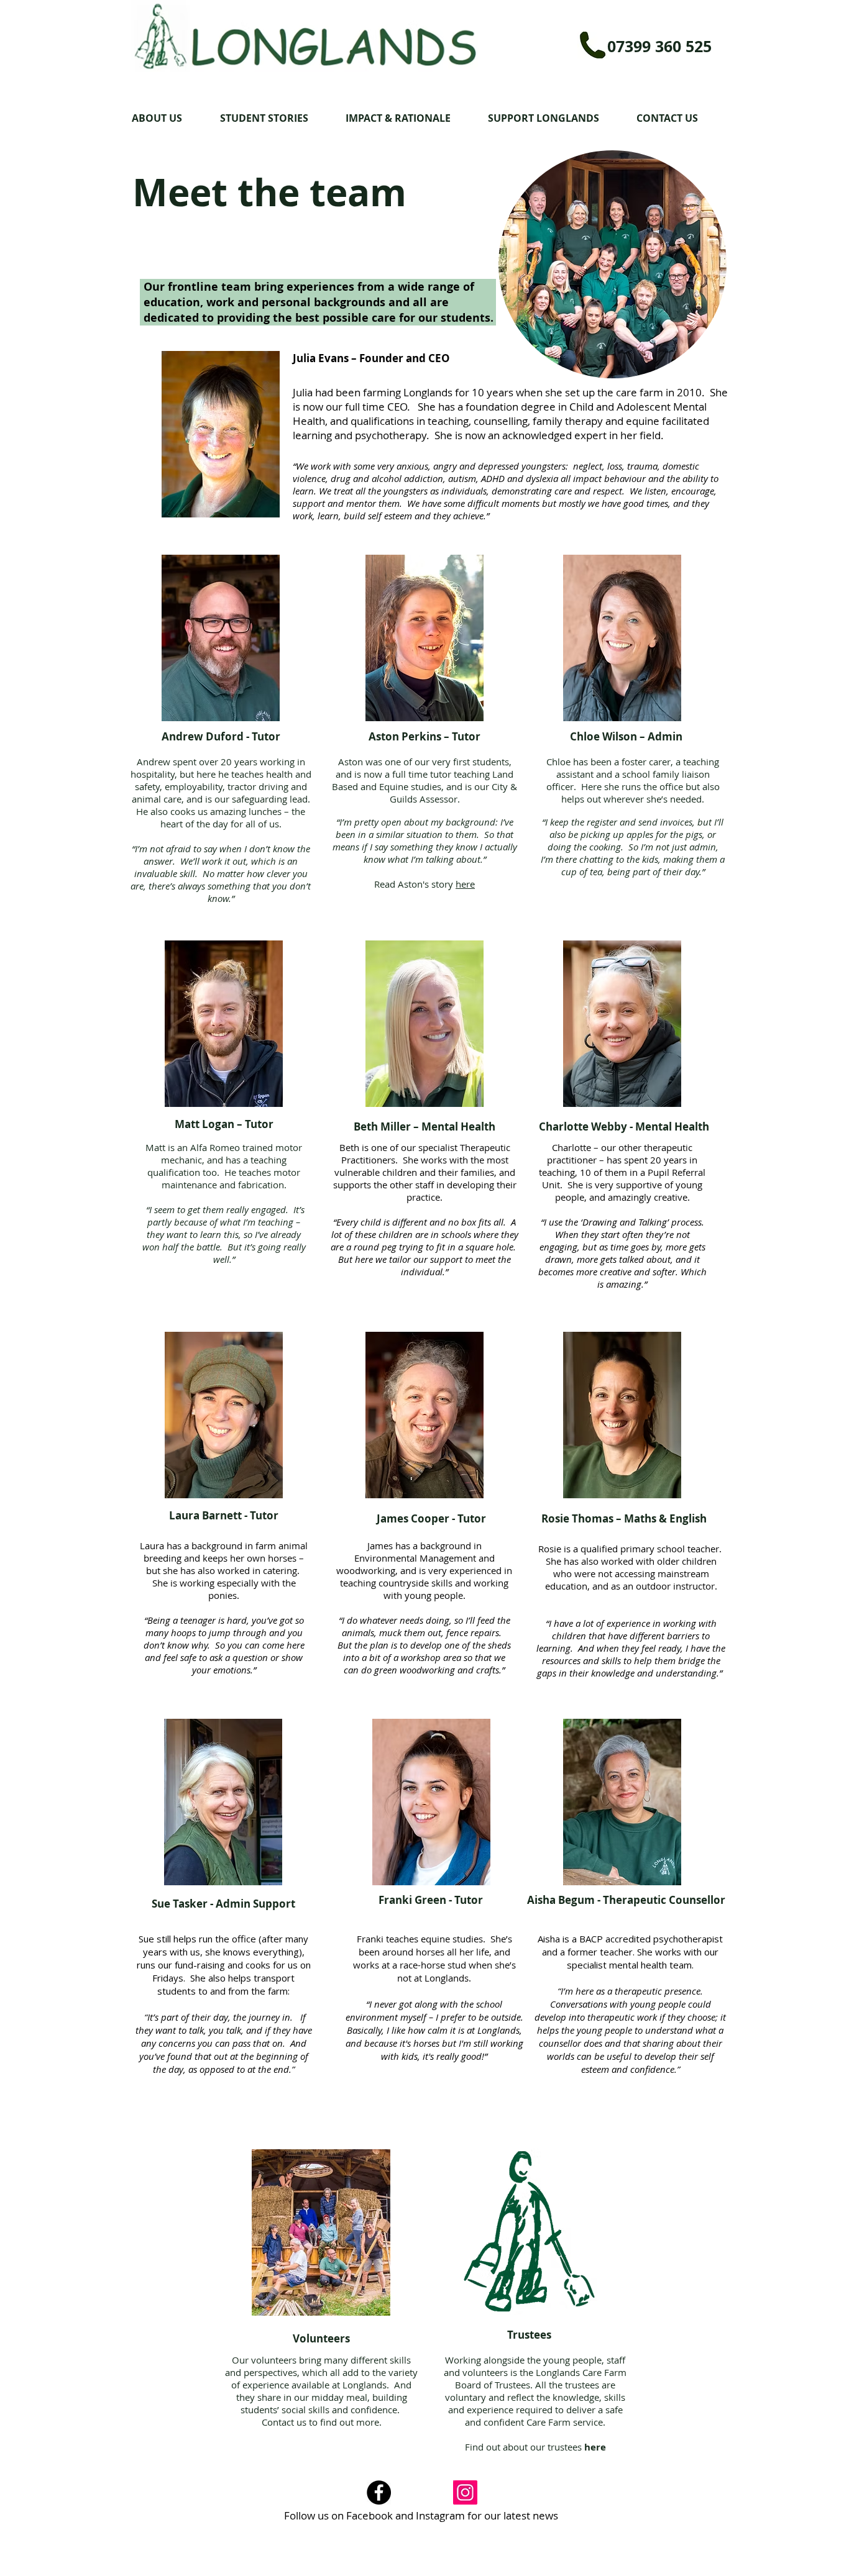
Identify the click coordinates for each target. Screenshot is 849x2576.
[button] (167, 118)
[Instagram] (465, 2492)
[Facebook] (379, 2492)
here (465, 884)
